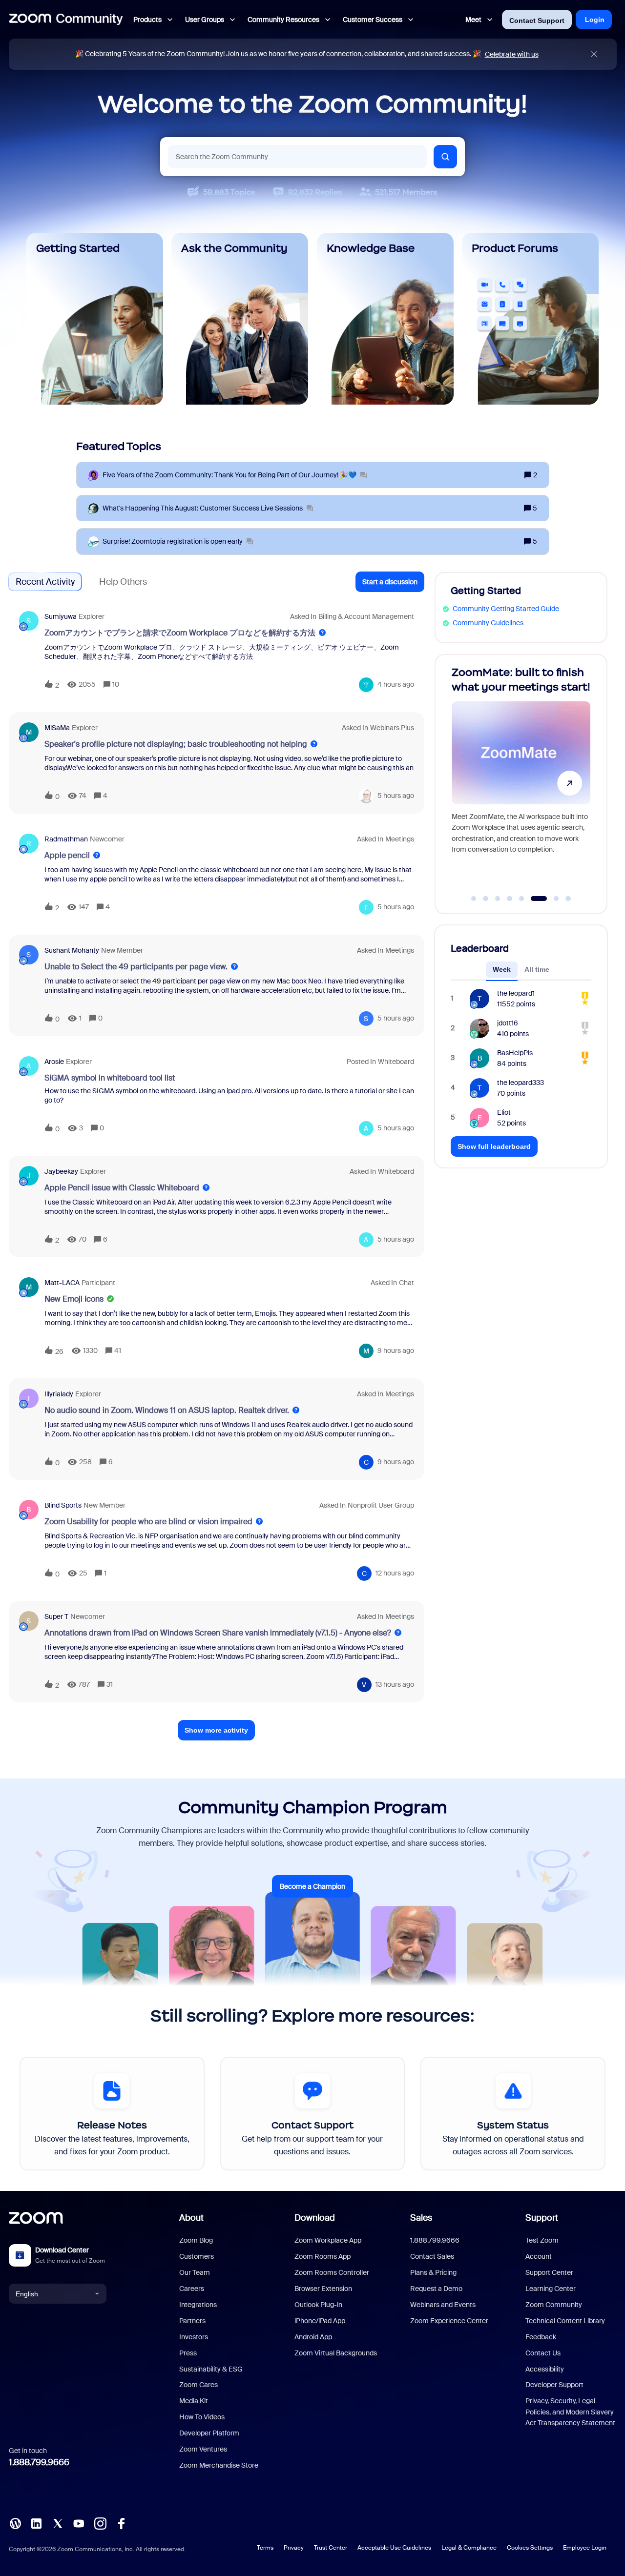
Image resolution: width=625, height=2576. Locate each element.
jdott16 (508, 1023)
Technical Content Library (565, 2321)
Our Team (195, 2272)
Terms (265, 2548)
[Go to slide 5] (521, 899)
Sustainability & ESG (211, 2369)
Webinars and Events (443, 2305)
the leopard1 (516, 993)
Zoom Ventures (203, 2449)
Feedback (541, 2337)
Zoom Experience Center (449, 2321)
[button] (390, 582)
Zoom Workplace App (328, 2240)
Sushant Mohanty (72, 950)
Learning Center (551, 2289)
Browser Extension (323, 2289)
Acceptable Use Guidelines (394, 2548)
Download (315, 2218)
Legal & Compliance (469, 2548)
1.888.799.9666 (39, 2462)
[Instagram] (100, 2523)
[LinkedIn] (36, 2523)
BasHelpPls (515, 1053)
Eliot (504, 1112)
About (191, 2218)
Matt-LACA (62, 1283)
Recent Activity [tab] (45, 582)
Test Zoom (542, 2240)
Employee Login (585, 2548)
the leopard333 (521, 1083)
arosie (54, 1062)
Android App (313, 2337)
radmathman (66, 839)
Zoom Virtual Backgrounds (336, 2353)
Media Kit (194, 2401)
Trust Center (331, 2548)
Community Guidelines (488, 623)
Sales (421, 2218)
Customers (197, 2256)
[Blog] (15, 2523)
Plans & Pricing (433, 2272)
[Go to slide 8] (568, 899)
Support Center (549, 2272)
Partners (192, 2321)
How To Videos (202, 2417)
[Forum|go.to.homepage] (66, 20)
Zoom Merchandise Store (219, 2465)
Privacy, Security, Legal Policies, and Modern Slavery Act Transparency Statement (570, 2412)
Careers (192, 2289)
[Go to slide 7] (551, 899)
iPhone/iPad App (320, 2321)
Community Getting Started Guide (506, 609)
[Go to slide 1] (474, 899)
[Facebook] (121, 2523)
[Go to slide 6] (534, 899)
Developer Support (554, 2385)
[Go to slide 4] (510, 899)
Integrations (198, 2305)
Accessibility (545, 2369)
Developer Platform (209, 2433)
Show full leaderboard (494, 1146)
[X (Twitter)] (58, 2523)
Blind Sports (63, 1505)
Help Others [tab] (123, 582)
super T (56, 1616)
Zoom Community (554, 2305)
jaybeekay (61, 1171)
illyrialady (59, 1394)
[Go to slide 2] (486, 899)
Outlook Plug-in (318, 2305)
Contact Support (537, 20)
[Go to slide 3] (498, 899)
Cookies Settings (530, 2548)
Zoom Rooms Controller (332, 2272)
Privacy (294, 2548)
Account (539, 2256)
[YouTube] (79, 2523)
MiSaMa (57, 728)
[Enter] (445, 157)
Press (188, 2353)
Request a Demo (436, 2289)
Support (542, 2218)
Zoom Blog (196, 2240)
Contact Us (543, 2353)
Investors (194, 2337)
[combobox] (297, 157)
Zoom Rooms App (323, 2256)
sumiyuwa (61, 616)
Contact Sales (432, 2256)
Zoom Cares (198, 2385)
